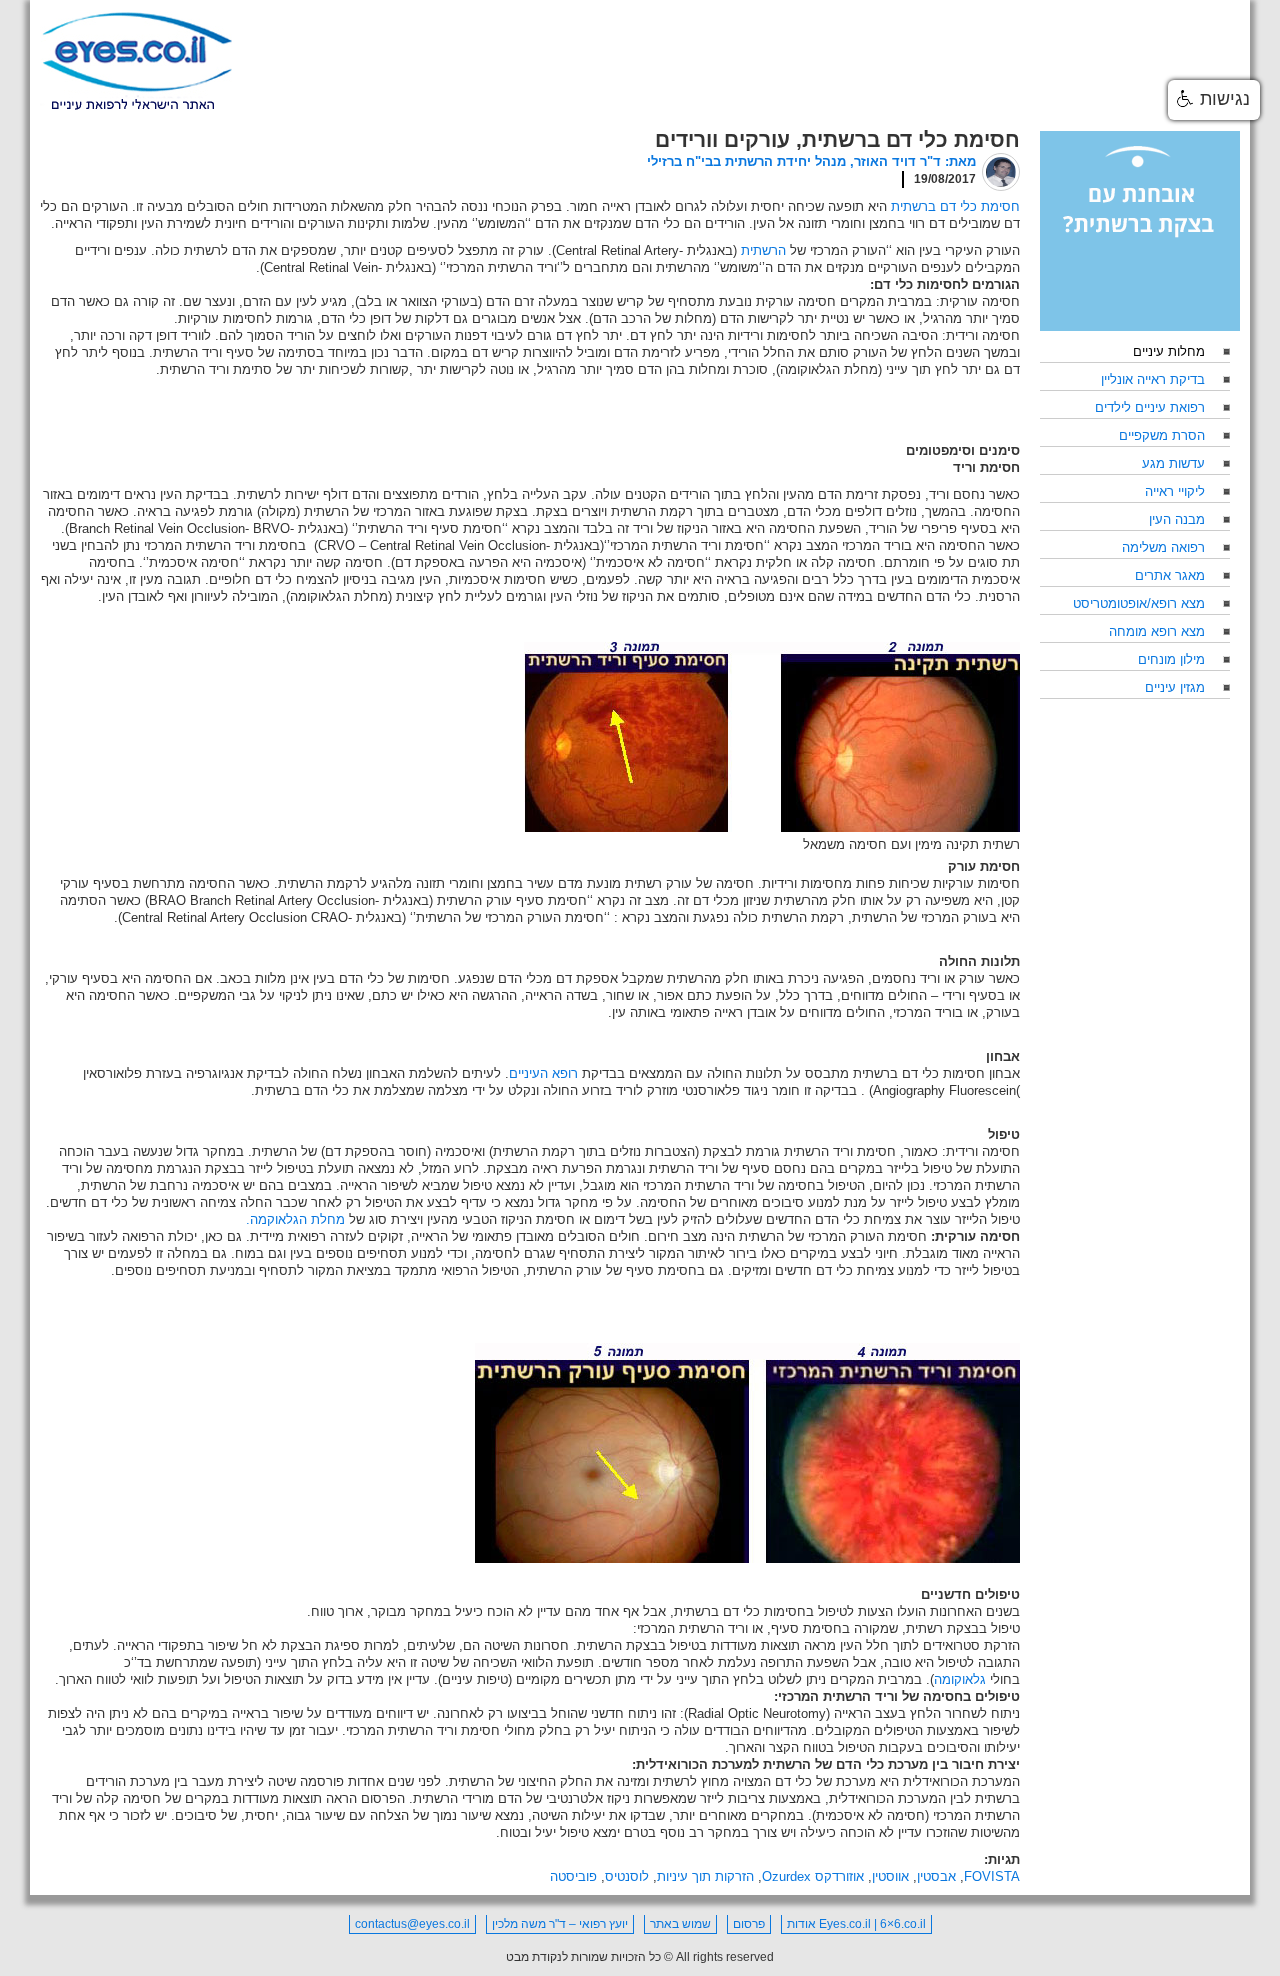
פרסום (749, 1924)
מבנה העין (1177, 519)
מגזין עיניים (1175, 687)
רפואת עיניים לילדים (1150, 407)
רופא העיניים (543, 1073)
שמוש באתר (680, 1924)
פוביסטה (573, 1876)
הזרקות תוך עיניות (705, 1876)
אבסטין (936, 1876)
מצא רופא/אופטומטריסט (1139, 603)
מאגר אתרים (1170, 575)
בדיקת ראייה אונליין (1153, 379)
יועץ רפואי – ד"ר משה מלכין (560, 1924)
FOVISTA (992, 1876)
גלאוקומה (960, 1679)
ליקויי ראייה (1175, 491)
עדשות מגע (1173, 463)
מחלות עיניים (1169, 351)
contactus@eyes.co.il (412, 1924)
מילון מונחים (1171, 659)
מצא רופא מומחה (1157, 631)
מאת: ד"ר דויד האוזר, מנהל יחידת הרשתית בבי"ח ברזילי (811, 161)
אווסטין (890, 1876)
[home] (137, 62)
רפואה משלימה (1163, 547)
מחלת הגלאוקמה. (295, 1219)
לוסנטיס (627, 1876)
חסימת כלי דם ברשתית (955, 206)
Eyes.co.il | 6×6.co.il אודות (856, 1924)
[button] (1214, 100)
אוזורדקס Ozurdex (813, 1876)
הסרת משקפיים (1162, 435)
